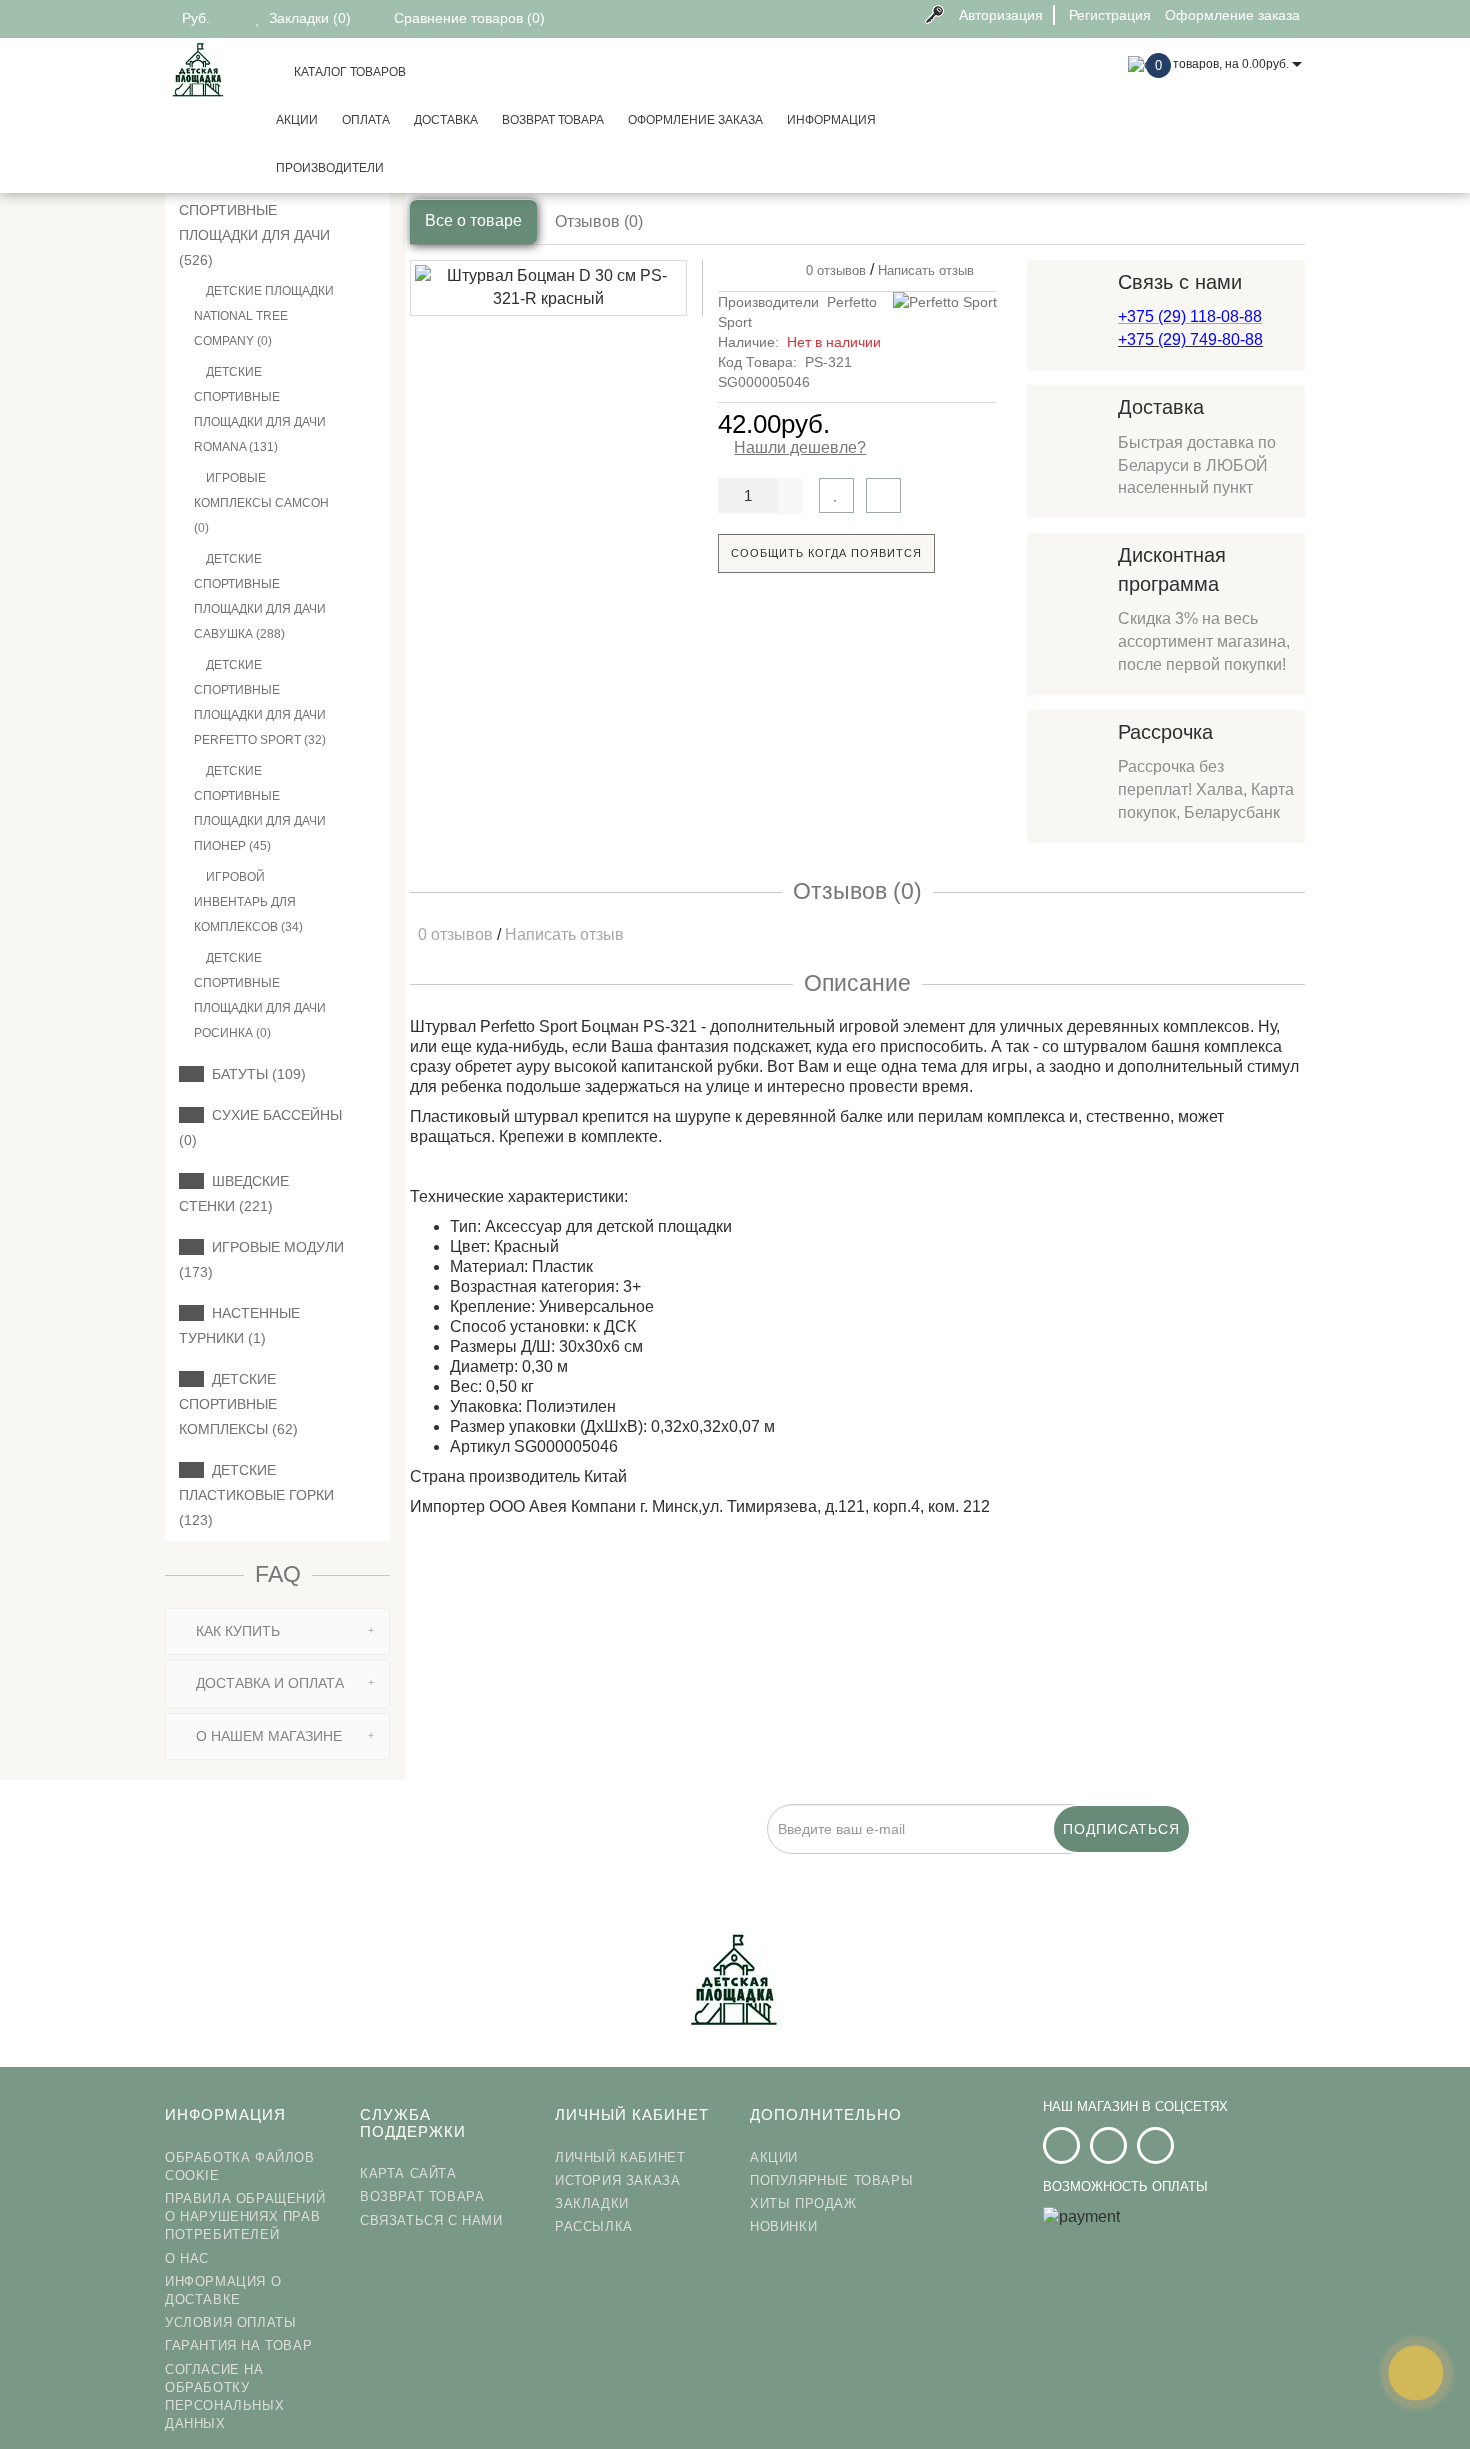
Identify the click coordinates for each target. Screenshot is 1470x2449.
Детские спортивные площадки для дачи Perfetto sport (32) (260, 702)
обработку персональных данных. (772, 1865)
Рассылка (594, 2226)
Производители (330, 168)
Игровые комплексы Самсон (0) (261, 503)
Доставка (446, 120)
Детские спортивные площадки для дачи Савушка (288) (260, 596)
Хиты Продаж (803, 2203)
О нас (187, 2258)
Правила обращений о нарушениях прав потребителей (245, 2216)
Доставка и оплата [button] (268, 1683)
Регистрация (1110, 15)
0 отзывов (832, 270)
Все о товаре (473, 220)
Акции (297, 120)
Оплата (366, 120)
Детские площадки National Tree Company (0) (264, 316)
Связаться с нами (431, 2220)
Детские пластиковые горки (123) (256, 1495)
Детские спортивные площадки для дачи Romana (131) (260, 409)
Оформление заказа (695, 120)
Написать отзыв (926, 270)
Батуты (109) (255, 1074)
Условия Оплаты (230, 2322)
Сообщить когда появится (826, 553)
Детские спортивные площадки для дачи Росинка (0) (260, 995)
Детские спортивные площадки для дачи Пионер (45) (260, 808)
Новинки (783, 2226)
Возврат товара (553, 120)
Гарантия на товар (238, 2345)
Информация (831, 120)
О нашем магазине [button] (267, 1736)
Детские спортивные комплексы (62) (238, 1404)
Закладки (592, 2203)
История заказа (617, 2180)
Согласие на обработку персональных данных (224, 2397)
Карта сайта (408, 2173)
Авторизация (1001, 15)
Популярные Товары (831, 2180)
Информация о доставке (223, 2290)
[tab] (277, 1631)
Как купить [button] (236, 1631)
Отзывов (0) (599, 221)
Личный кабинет (620, 2157)
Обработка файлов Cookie (240, 2166)
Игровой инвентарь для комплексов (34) (248, 902)
